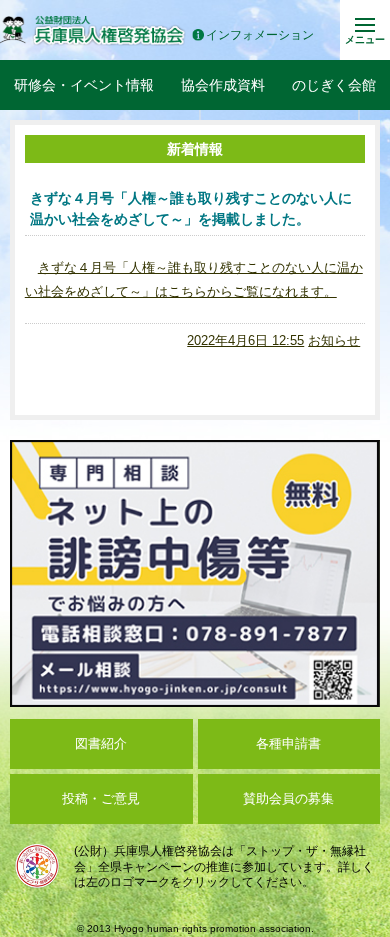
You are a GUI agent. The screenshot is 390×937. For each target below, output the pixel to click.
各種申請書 (288, 743)
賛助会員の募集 (288, 798)
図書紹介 (101, 743)
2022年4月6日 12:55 (245, 340)
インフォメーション (260, 35)
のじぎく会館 (334, 85)
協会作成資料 (223, 85)
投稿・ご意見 (101, 798)
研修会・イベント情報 (84, 85)
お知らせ (334, 340)
